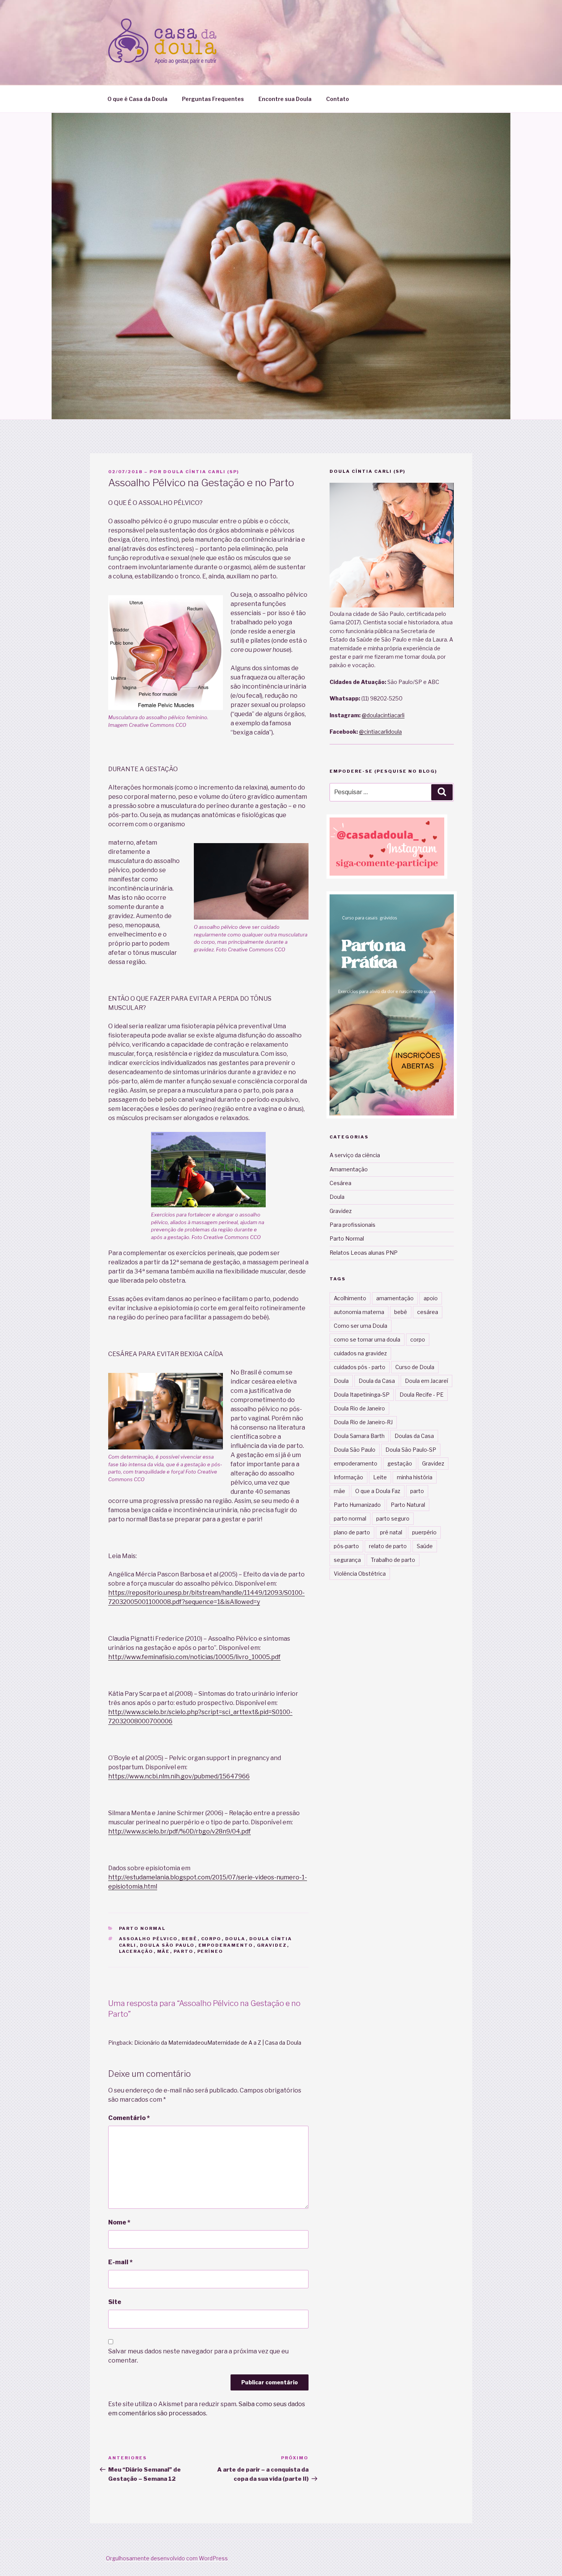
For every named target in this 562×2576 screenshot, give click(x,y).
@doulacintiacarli (383, 715)
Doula (236, 1939)
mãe (164, 1951)
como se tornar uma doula (367, 1339)
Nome (119, 2222)
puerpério (424, 1532)
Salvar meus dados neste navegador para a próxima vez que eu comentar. (198, 2356)
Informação (348, 1477)
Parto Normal (142, 1928)
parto (184, 1951)
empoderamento (226, 1945)
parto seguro (393, 1518)
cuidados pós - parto (360, 1367)
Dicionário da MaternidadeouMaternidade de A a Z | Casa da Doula (218, 2043)
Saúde (425, 1546)
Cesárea (340, 1183)
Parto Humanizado (357, 1505)
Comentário (129, 2118)
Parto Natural (408, 1505)
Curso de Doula (415, 1367)
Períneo (210, 1951)
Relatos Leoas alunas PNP (364, 1253)
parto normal (350, 1518)
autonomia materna (359, 1312)
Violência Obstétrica (360, 1574)
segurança (347, 1560)
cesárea (428, 1312)
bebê (190, 1939)
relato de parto (388, 1546)
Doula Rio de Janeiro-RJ (363, 1422)
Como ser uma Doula (361, 1326)
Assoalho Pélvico (149, 1939)
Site (115, 2302)
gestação (400, 1463)
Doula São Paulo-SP (411, 1450)
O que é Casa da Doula (137, 99)
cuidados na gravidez (360, 1353)
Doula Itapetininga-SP (362, 1395)
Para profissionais (352, 1225)
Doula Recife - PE (421, 1395)
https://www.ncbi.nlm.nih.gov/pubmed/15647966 (179, 1776)
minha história (415, 1477)
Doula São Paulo (167, 1945)
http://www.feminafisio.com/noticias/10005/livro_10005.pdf (194, 1657)
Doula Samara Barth (359, 1436)
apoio (431, 1298)
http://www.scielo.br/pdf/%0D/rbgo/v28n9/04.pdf (179, 1831)
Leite (380, 1477)
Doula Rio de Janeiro (359, 1408)
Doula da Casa (377, 1381)
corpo (211, 1939)
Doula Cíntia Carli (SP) (201, 472)
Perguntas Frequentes (213, 99)
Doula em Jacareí (426, 1381)
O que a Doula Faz (378, 1491)
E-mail (120, 2262)
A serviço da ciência (355, 1155)
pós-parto (346, 1546)
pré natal (391, 1532)
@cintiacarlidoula (380, 732)
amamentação (395, 1298)
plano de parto (352, 1532)
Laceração (136, 1951)
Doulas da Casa (414, 1436)
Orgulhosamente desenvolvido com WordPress (167, 2558)
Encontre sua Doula (285, 99)
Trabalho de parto (393, 1560)
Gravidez (272, 1945)
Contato (338, 99)
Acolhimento (350, 1298)
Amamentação (349, 1169)
